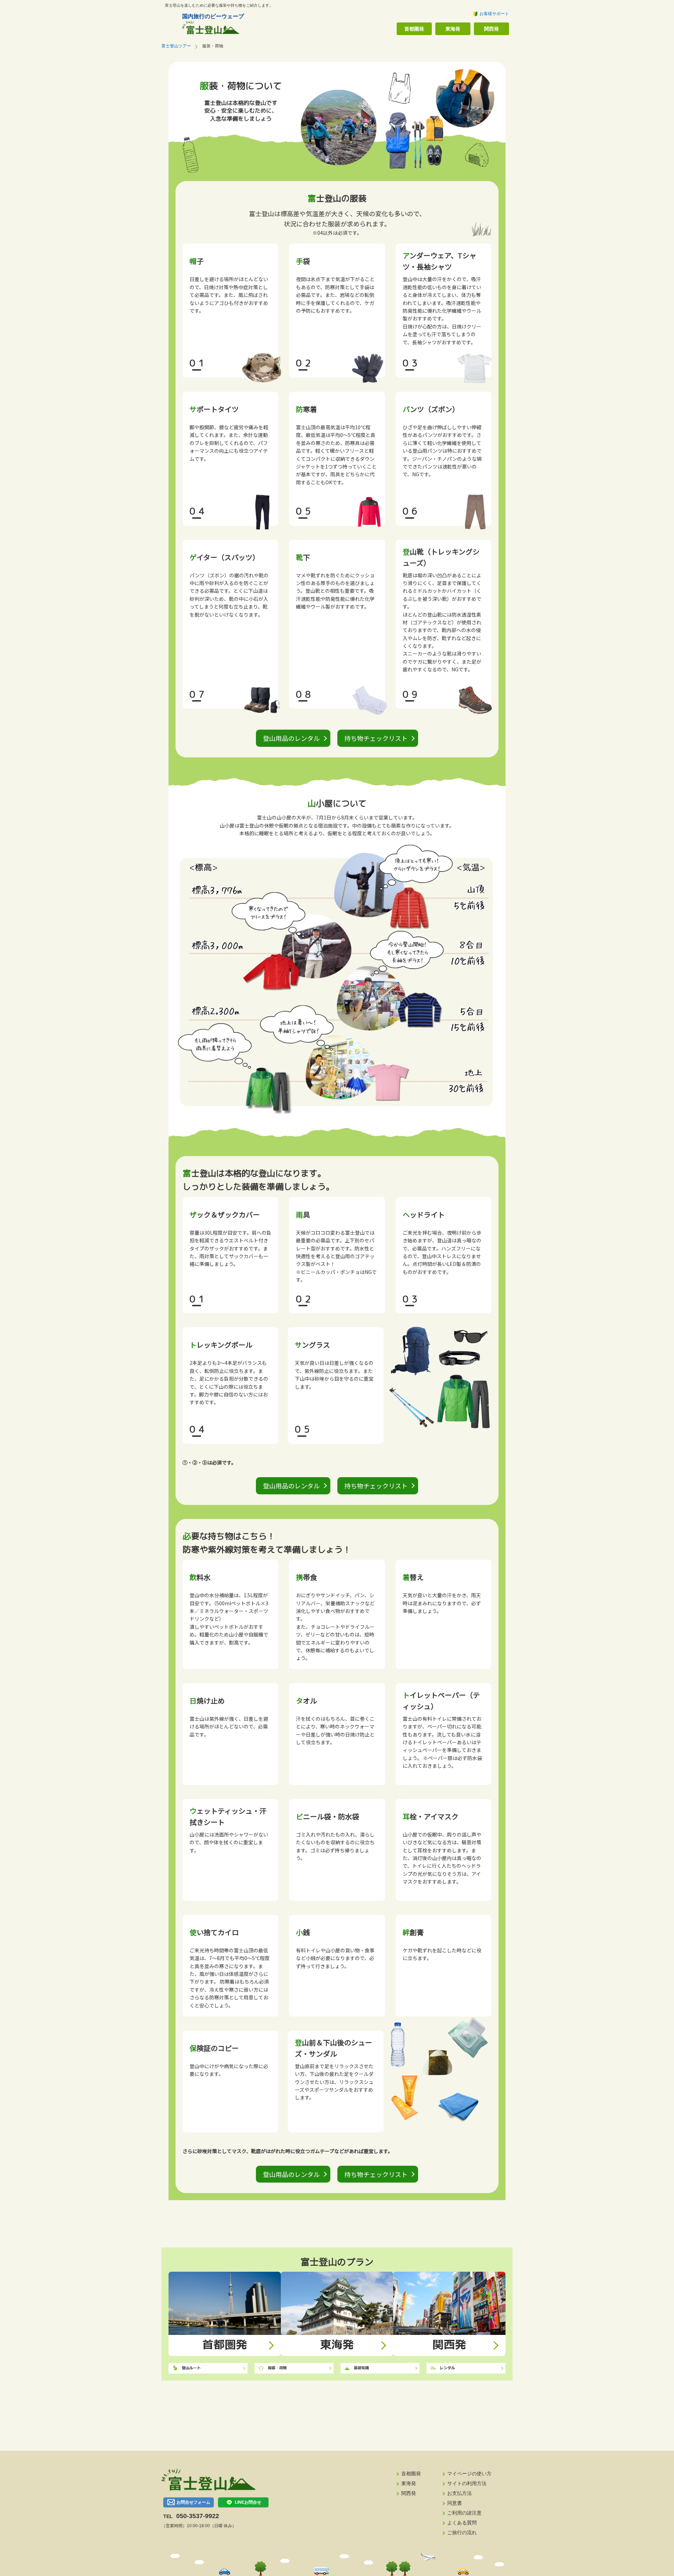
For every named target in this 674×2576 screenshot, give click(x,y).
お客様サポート (494, 14)
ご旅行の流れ (462, 2532)
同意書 (455, 2503)
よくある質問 (462, 2523)
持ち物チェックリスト (376, 738)
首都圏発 (414, 29)
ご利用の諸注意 (464, 2513)
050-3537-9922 (198, 2516)
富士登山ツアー (176, 46)
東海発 (453, 29)
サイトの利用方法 (467, 2483)
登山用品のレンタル (291, 738)
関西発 (491, 29)
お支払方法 (460, 2493)
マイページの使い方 (469, 2474)
